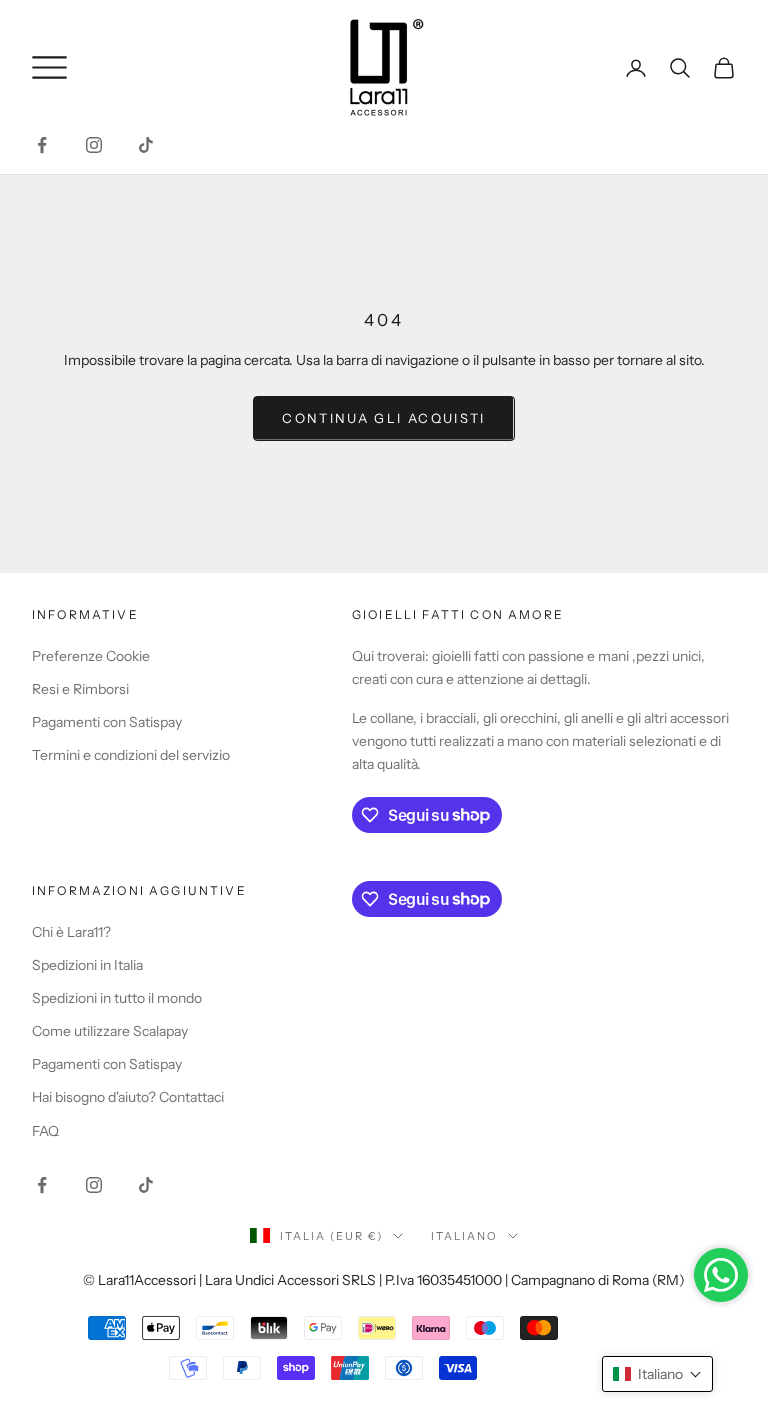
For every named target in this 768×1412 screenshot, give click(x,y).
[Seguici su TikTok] (146, 145)
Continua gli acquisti (383, 418)
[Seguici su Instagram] (94, 145)
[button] (657, 1374)
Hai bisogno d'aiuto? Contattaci (128, 1097)
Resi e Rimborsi (80, 689)
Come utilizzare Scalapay (110, 1031)
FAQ (45, 1131)
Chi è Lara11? (71, 932)
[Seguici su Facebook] (42, 145)
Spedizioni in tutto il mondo (117, 998)
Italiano (464, 1236)
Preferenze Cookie (91, 656)
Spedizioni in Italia (87, 965)
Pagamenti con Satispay (107, 722)
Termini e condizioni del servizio (131, 755)
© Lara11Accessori (139, 1280)
